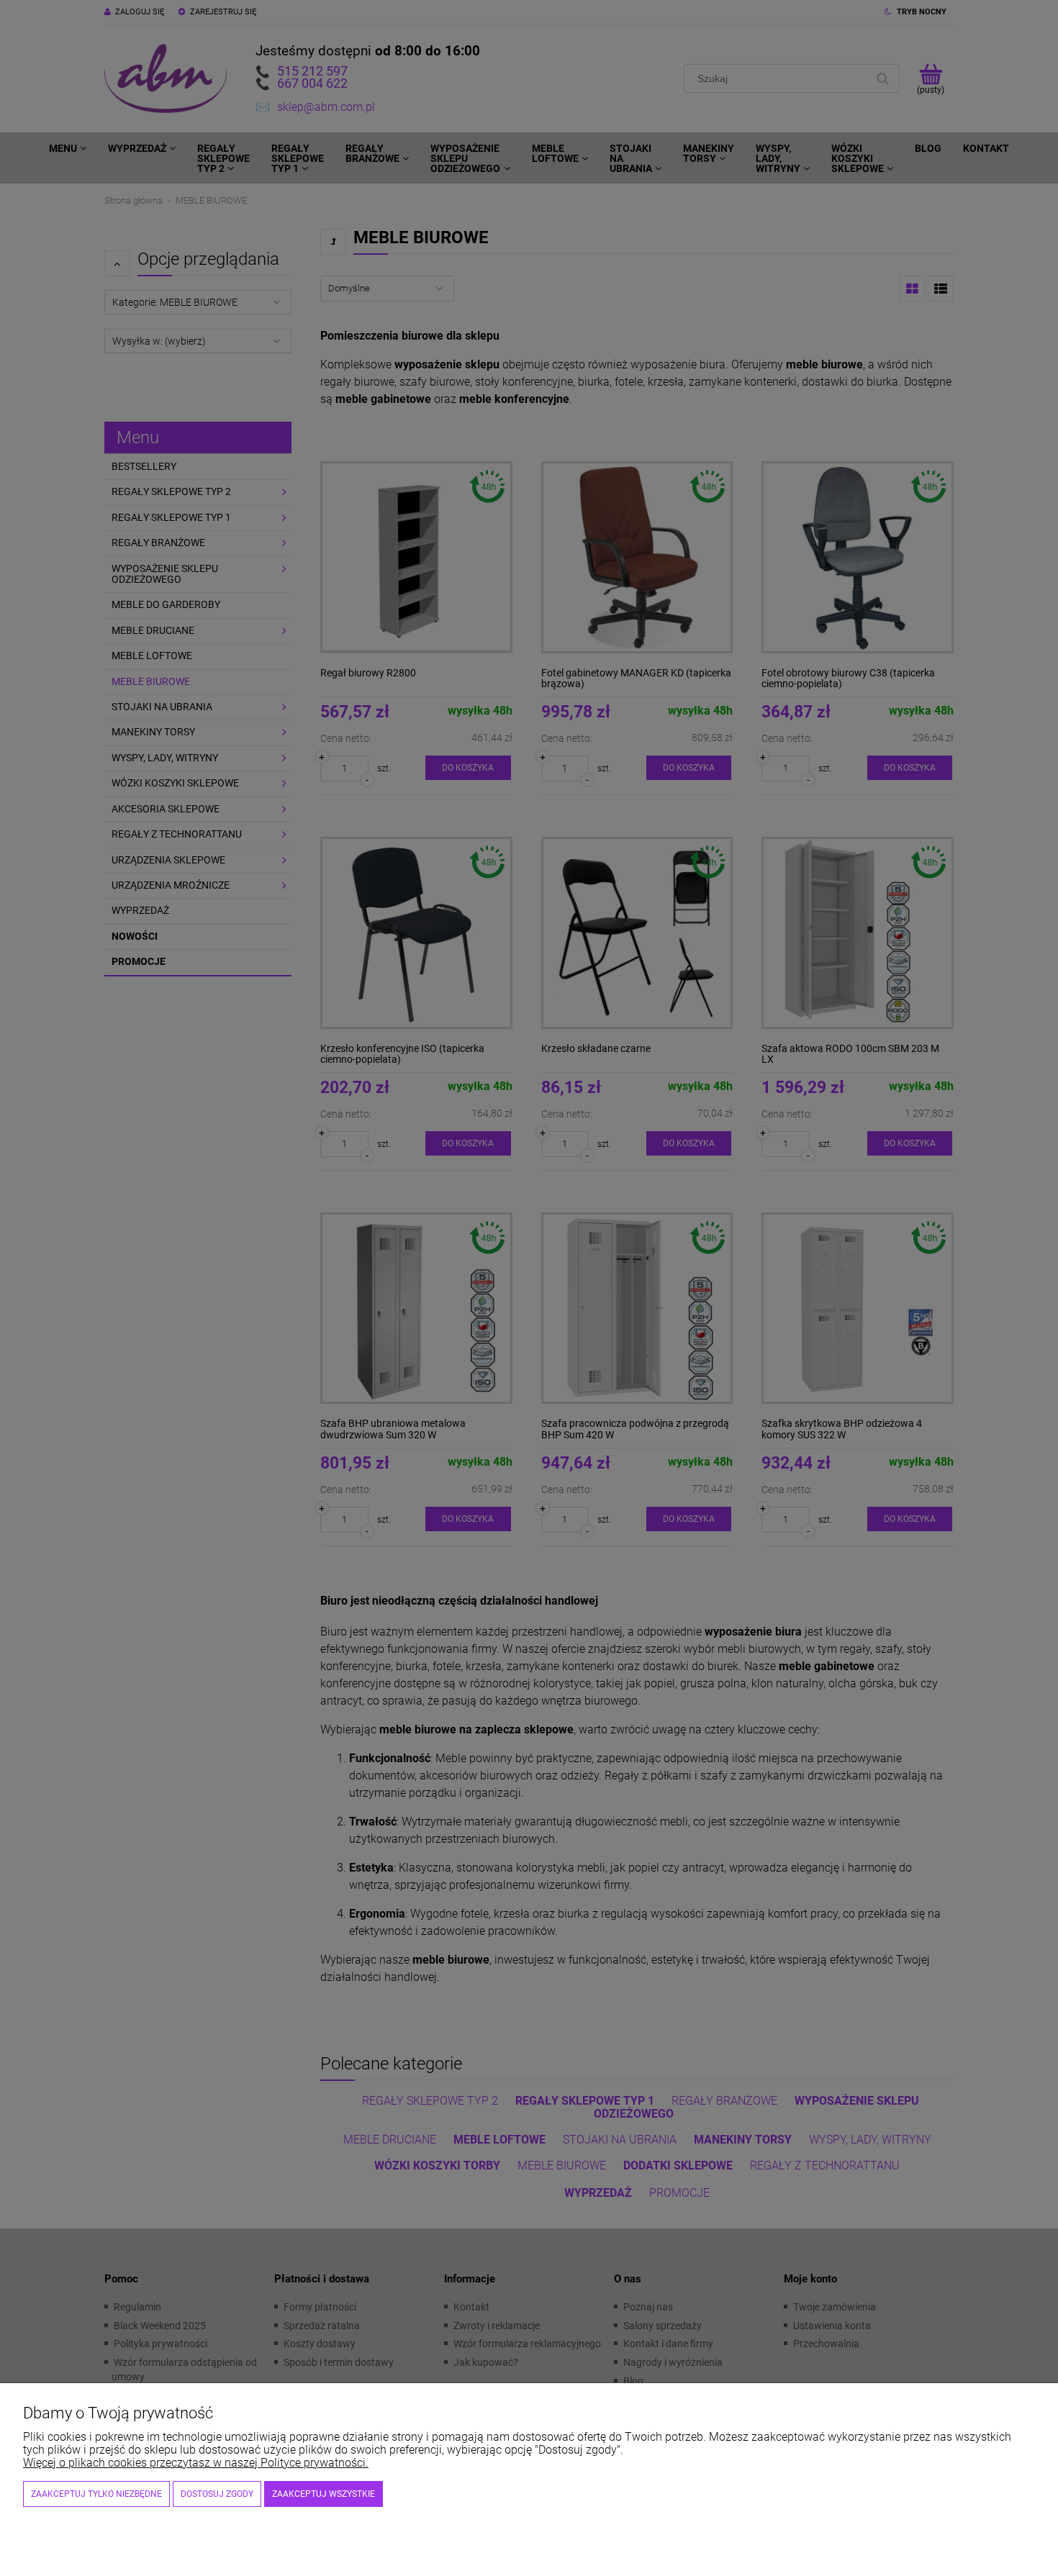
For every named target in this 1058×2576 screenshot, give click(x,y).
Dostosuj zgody (217, 2494)
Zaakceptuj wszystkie (324, 2494)
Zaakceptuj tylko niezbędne (96, 2494)
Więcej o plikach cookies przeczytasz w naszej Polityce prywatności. (196, 2463)
